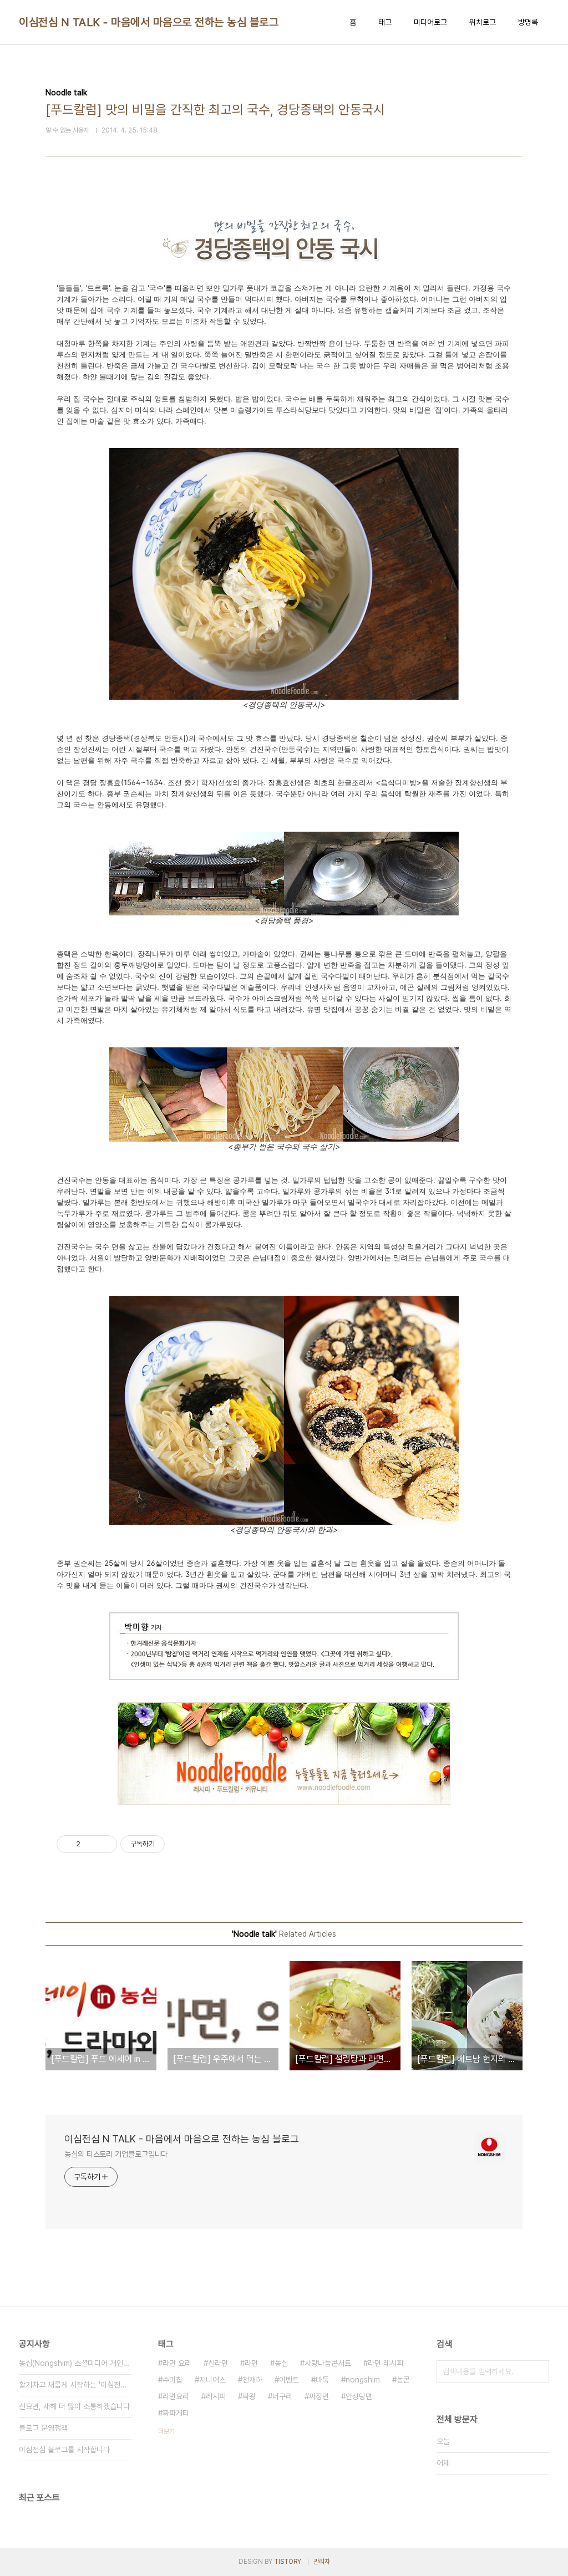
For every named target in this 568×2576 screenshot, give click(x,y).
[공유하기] (91, 1844)
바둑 (322, 2380)
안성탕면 (359, 2396)
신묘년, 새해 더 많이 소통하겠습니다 (74, 2406)
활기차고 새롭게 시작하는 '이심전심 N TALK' (75, 2385)
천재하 (252, 2380)
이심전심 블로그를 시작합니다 (64, 2450)
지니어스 (212, 2380)
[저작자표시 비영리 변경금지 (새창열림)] (180, 1844)
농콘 (403, 2380)
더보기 (166, 2431)
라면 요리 (177, 2363)
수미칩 (173, 2380)
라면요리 (176, 2396)
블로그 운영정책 (43, 2428)
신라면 (218, 2363)
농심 (281, 2363)
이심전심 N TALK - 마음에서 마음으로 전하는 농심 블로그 (149, 22)
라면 (251, 2363)
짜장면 (319, 2396)
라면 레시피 (386, 2363)
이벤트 (289, 2380)
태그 (385, 22)
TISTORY (288, 2562)
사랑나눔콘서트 (328, 2363)
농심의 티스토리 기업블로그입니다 (116, 2154)
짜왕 (249, 2396)
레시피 (216, 2396)
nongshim (363, 2380)
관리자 (322, 2562)
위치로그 (483, 22)
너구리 (282, 2396)
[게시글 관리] (105, 1844)
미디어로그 (430, 22)
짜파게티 (176, 2413)
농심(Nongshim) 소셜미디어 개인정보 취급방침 (75, 2363)
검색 (538, 2371)
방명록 (528, 22)
